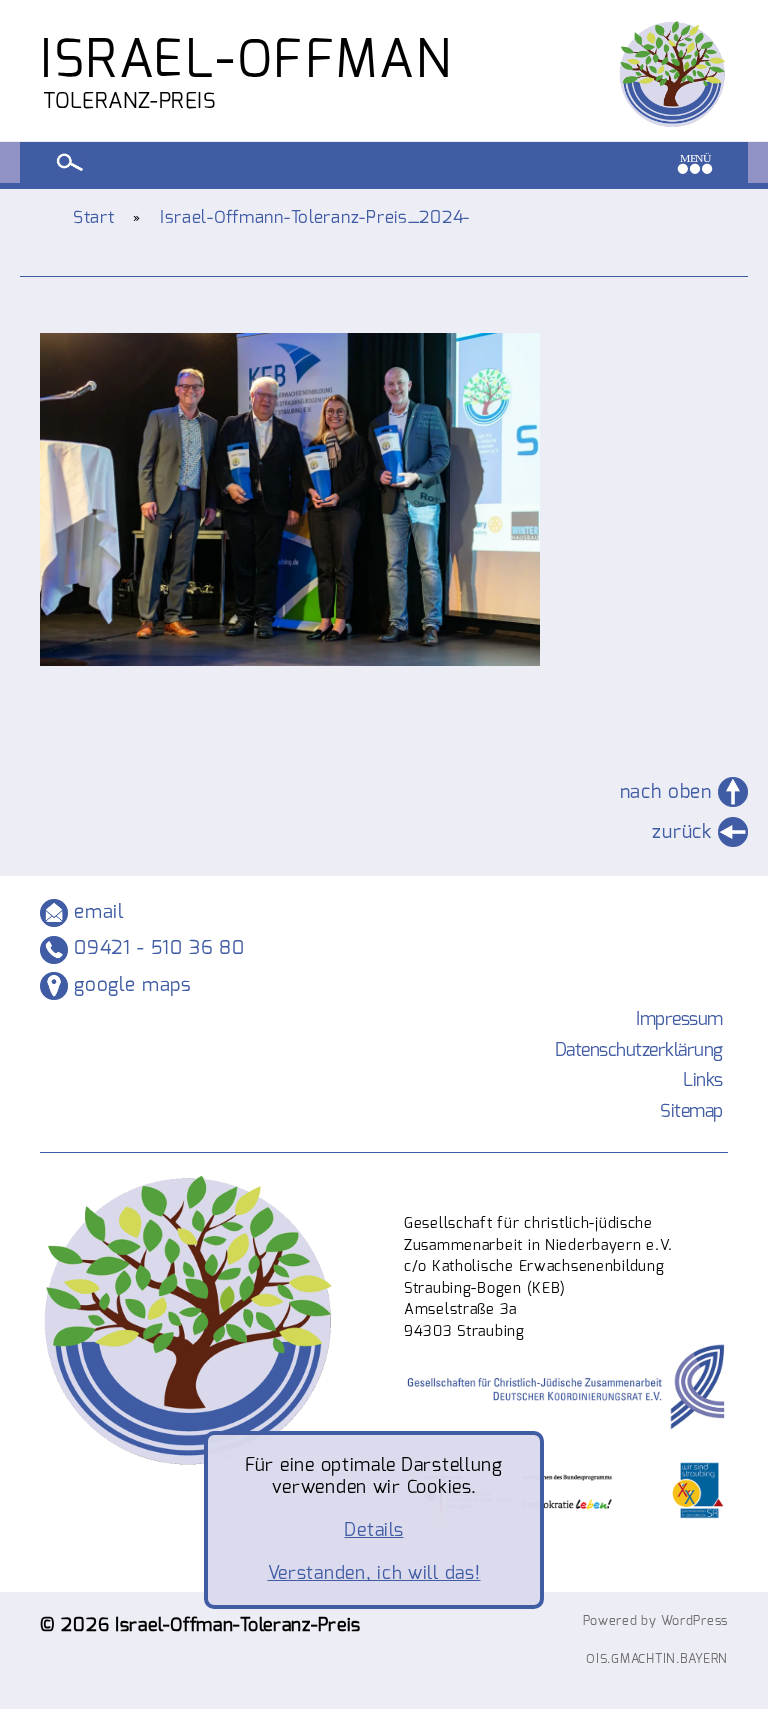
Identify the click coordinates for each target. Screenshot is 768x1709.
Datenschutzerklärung (639, 1050)
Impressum (679, 1019)
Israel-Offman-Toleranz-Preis (238, 1625)
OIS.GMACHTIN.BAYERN (657, 1658)
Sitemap (691, 1111)
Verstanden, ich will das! (374, 1573)
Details (373, 1530)
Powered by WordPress (655, 1620)
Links (703, 1080)
